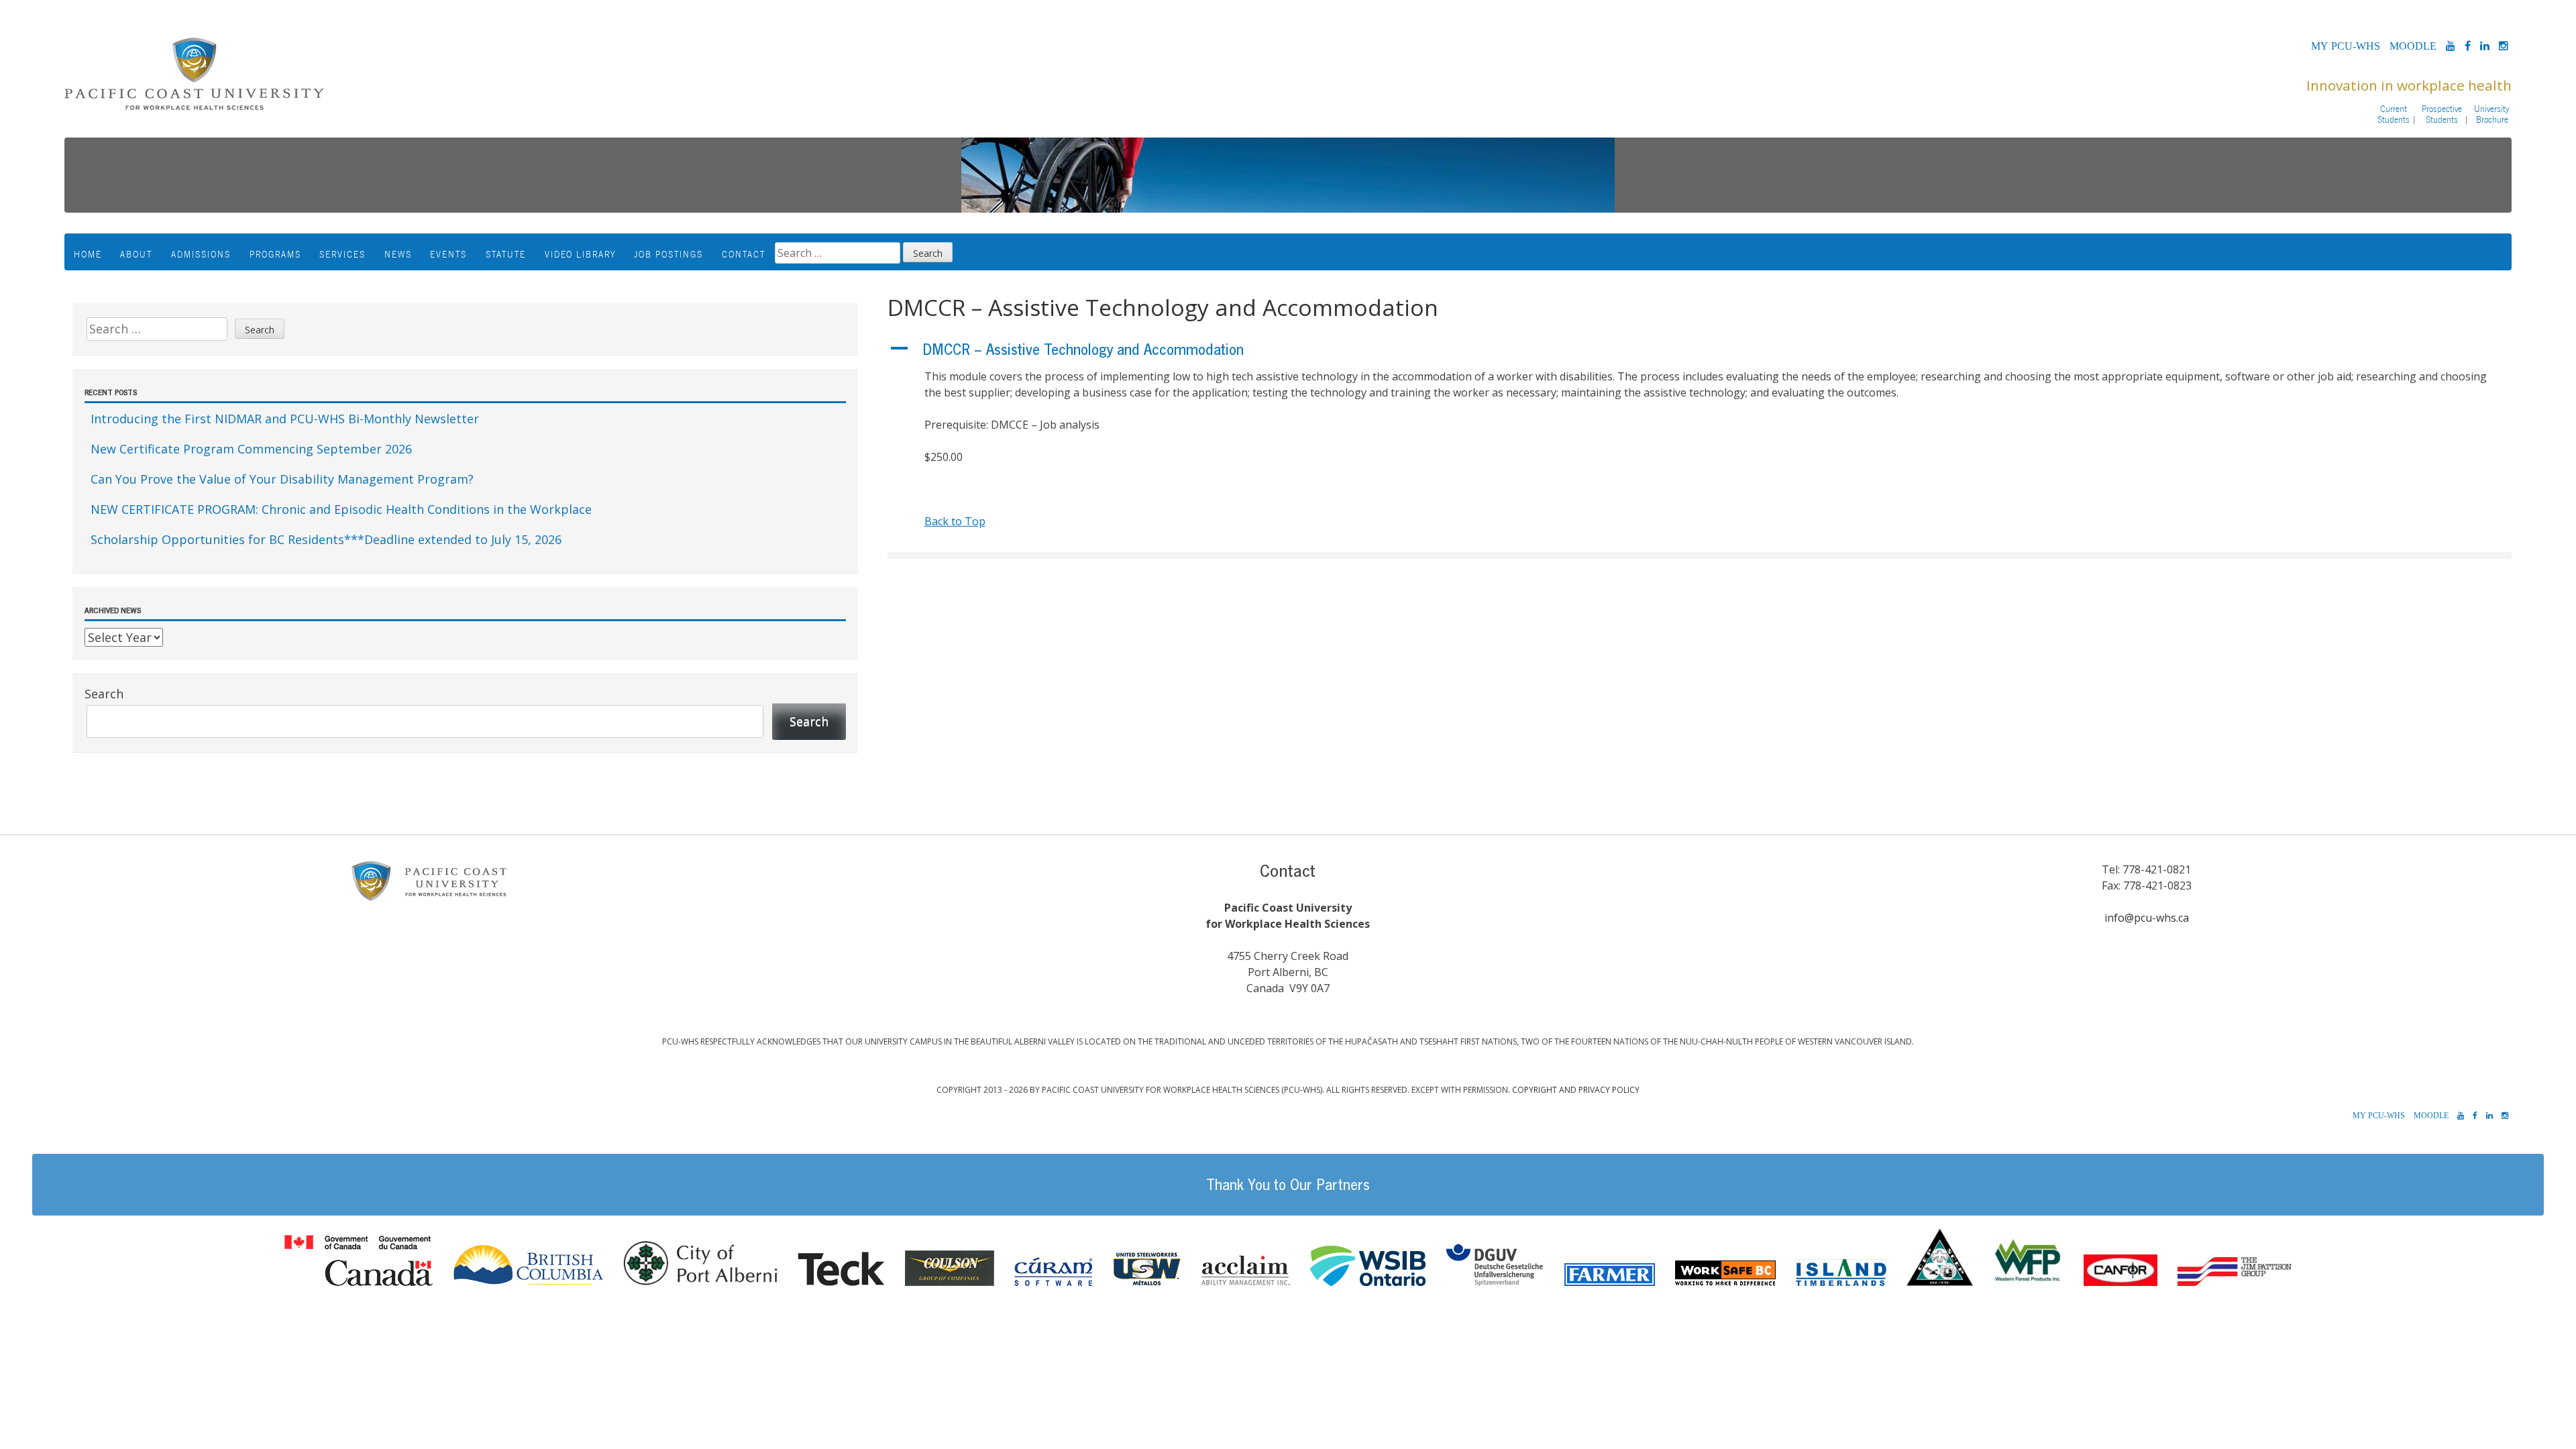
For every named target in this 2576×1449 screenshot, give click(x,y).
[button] (1700, 350)
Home (88, 254)
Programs (275, 254)
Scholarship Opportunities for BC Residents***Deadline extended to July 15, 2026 (326, 539)
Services (342, 254)
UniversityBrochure (2492, 114)
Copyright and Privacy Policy (1576, 1090)
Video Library (580, 254)
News (398, 254)
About (136, 254)
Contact (744, 254)
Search (104, 694)
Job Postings (668, 254)
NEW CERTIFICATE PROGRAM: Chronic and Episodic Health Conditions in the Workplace (341, 509)
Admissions (201, 254)
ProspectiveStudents (2442, 114)
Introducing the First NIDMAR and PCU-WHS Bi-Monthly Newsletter (285, 419)
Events (448, 254)
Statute (506, 254)
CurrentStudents (2394, 114)
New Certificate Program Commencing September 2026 (251, 449)
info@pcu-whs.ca (2147, 918)
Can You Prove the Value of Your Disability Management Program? (282, 479)
